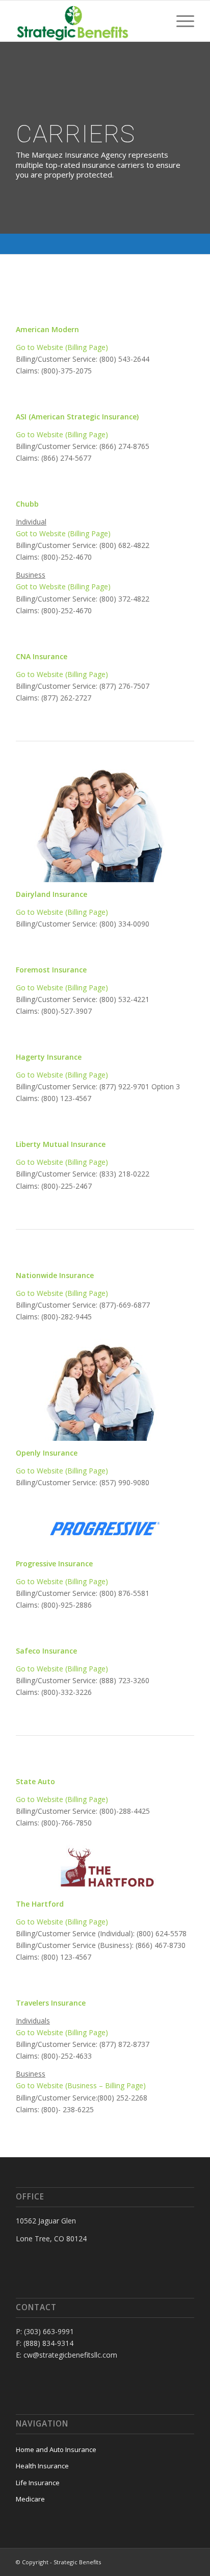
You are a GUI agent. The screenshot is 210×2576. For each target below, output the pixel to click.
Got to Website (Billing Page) (63, 533)
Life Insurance (38, 2483)
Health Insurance (42, 2466)
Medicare (30, 2499)
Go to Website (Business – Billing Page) (81, 2085)
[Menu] (180, 21)
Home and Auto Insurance (56, 2449)
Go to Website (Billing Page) (62, 347)
